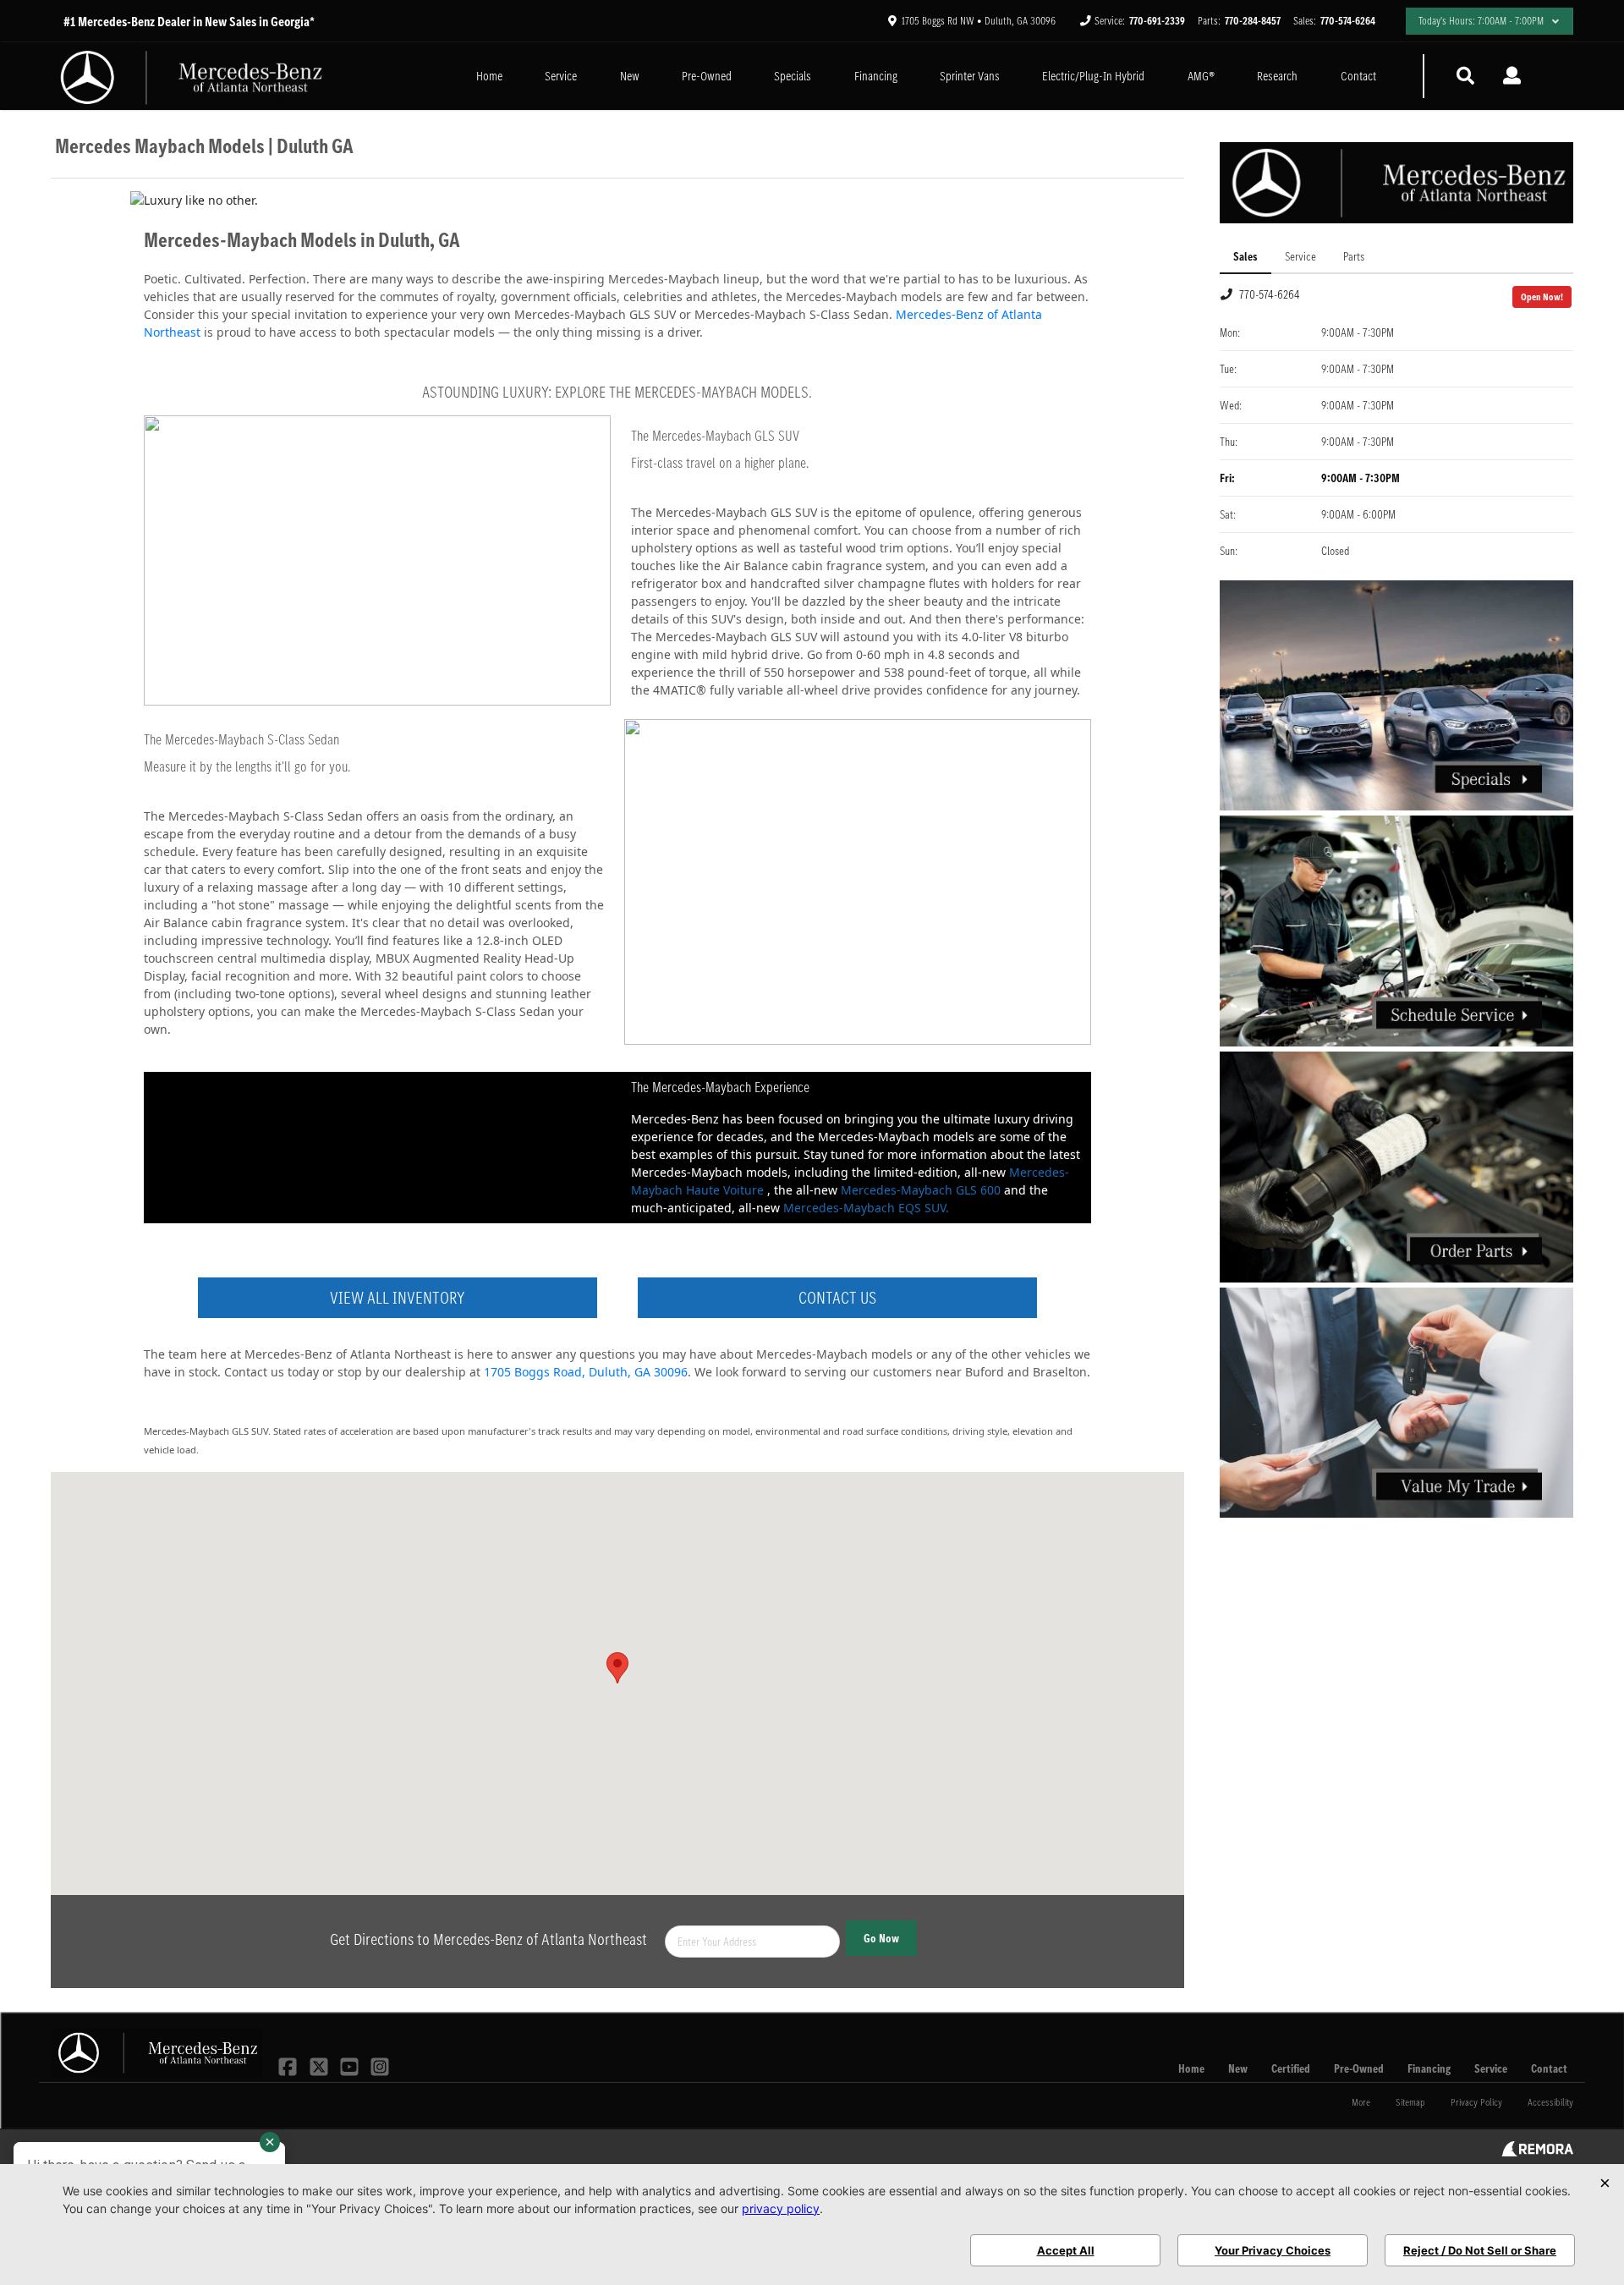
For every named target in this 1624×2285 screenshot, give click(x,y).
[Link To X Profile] (320, 2065)
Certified (1291, 2068)
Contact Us (837, 1298)
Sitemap (1410, 2102)
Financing (876, 76)
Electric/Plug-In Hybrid (1093, 76)
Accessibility (1550, 2102)
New (630, 76)
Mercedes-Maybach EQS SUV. (866, 1208)
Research (1277, 76)
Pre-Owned (707, 76)
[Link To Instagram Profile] (380, 2065)
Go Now (881, 1938)
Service (561, 76)
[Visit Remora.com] (1537, 2152)
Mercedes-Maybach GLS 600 (921, 1190)
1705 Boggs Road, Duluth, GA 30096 (586, 1372)
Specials (793, 76)
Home (489, 76)
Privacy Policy (1476, 2102)
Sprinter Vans (970, 76)
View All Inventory (397, 1298)
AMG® (1201, 76)
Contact (1358, 76)
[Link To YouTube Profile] (351, 2065)
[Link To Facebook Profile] (289, 2065)
